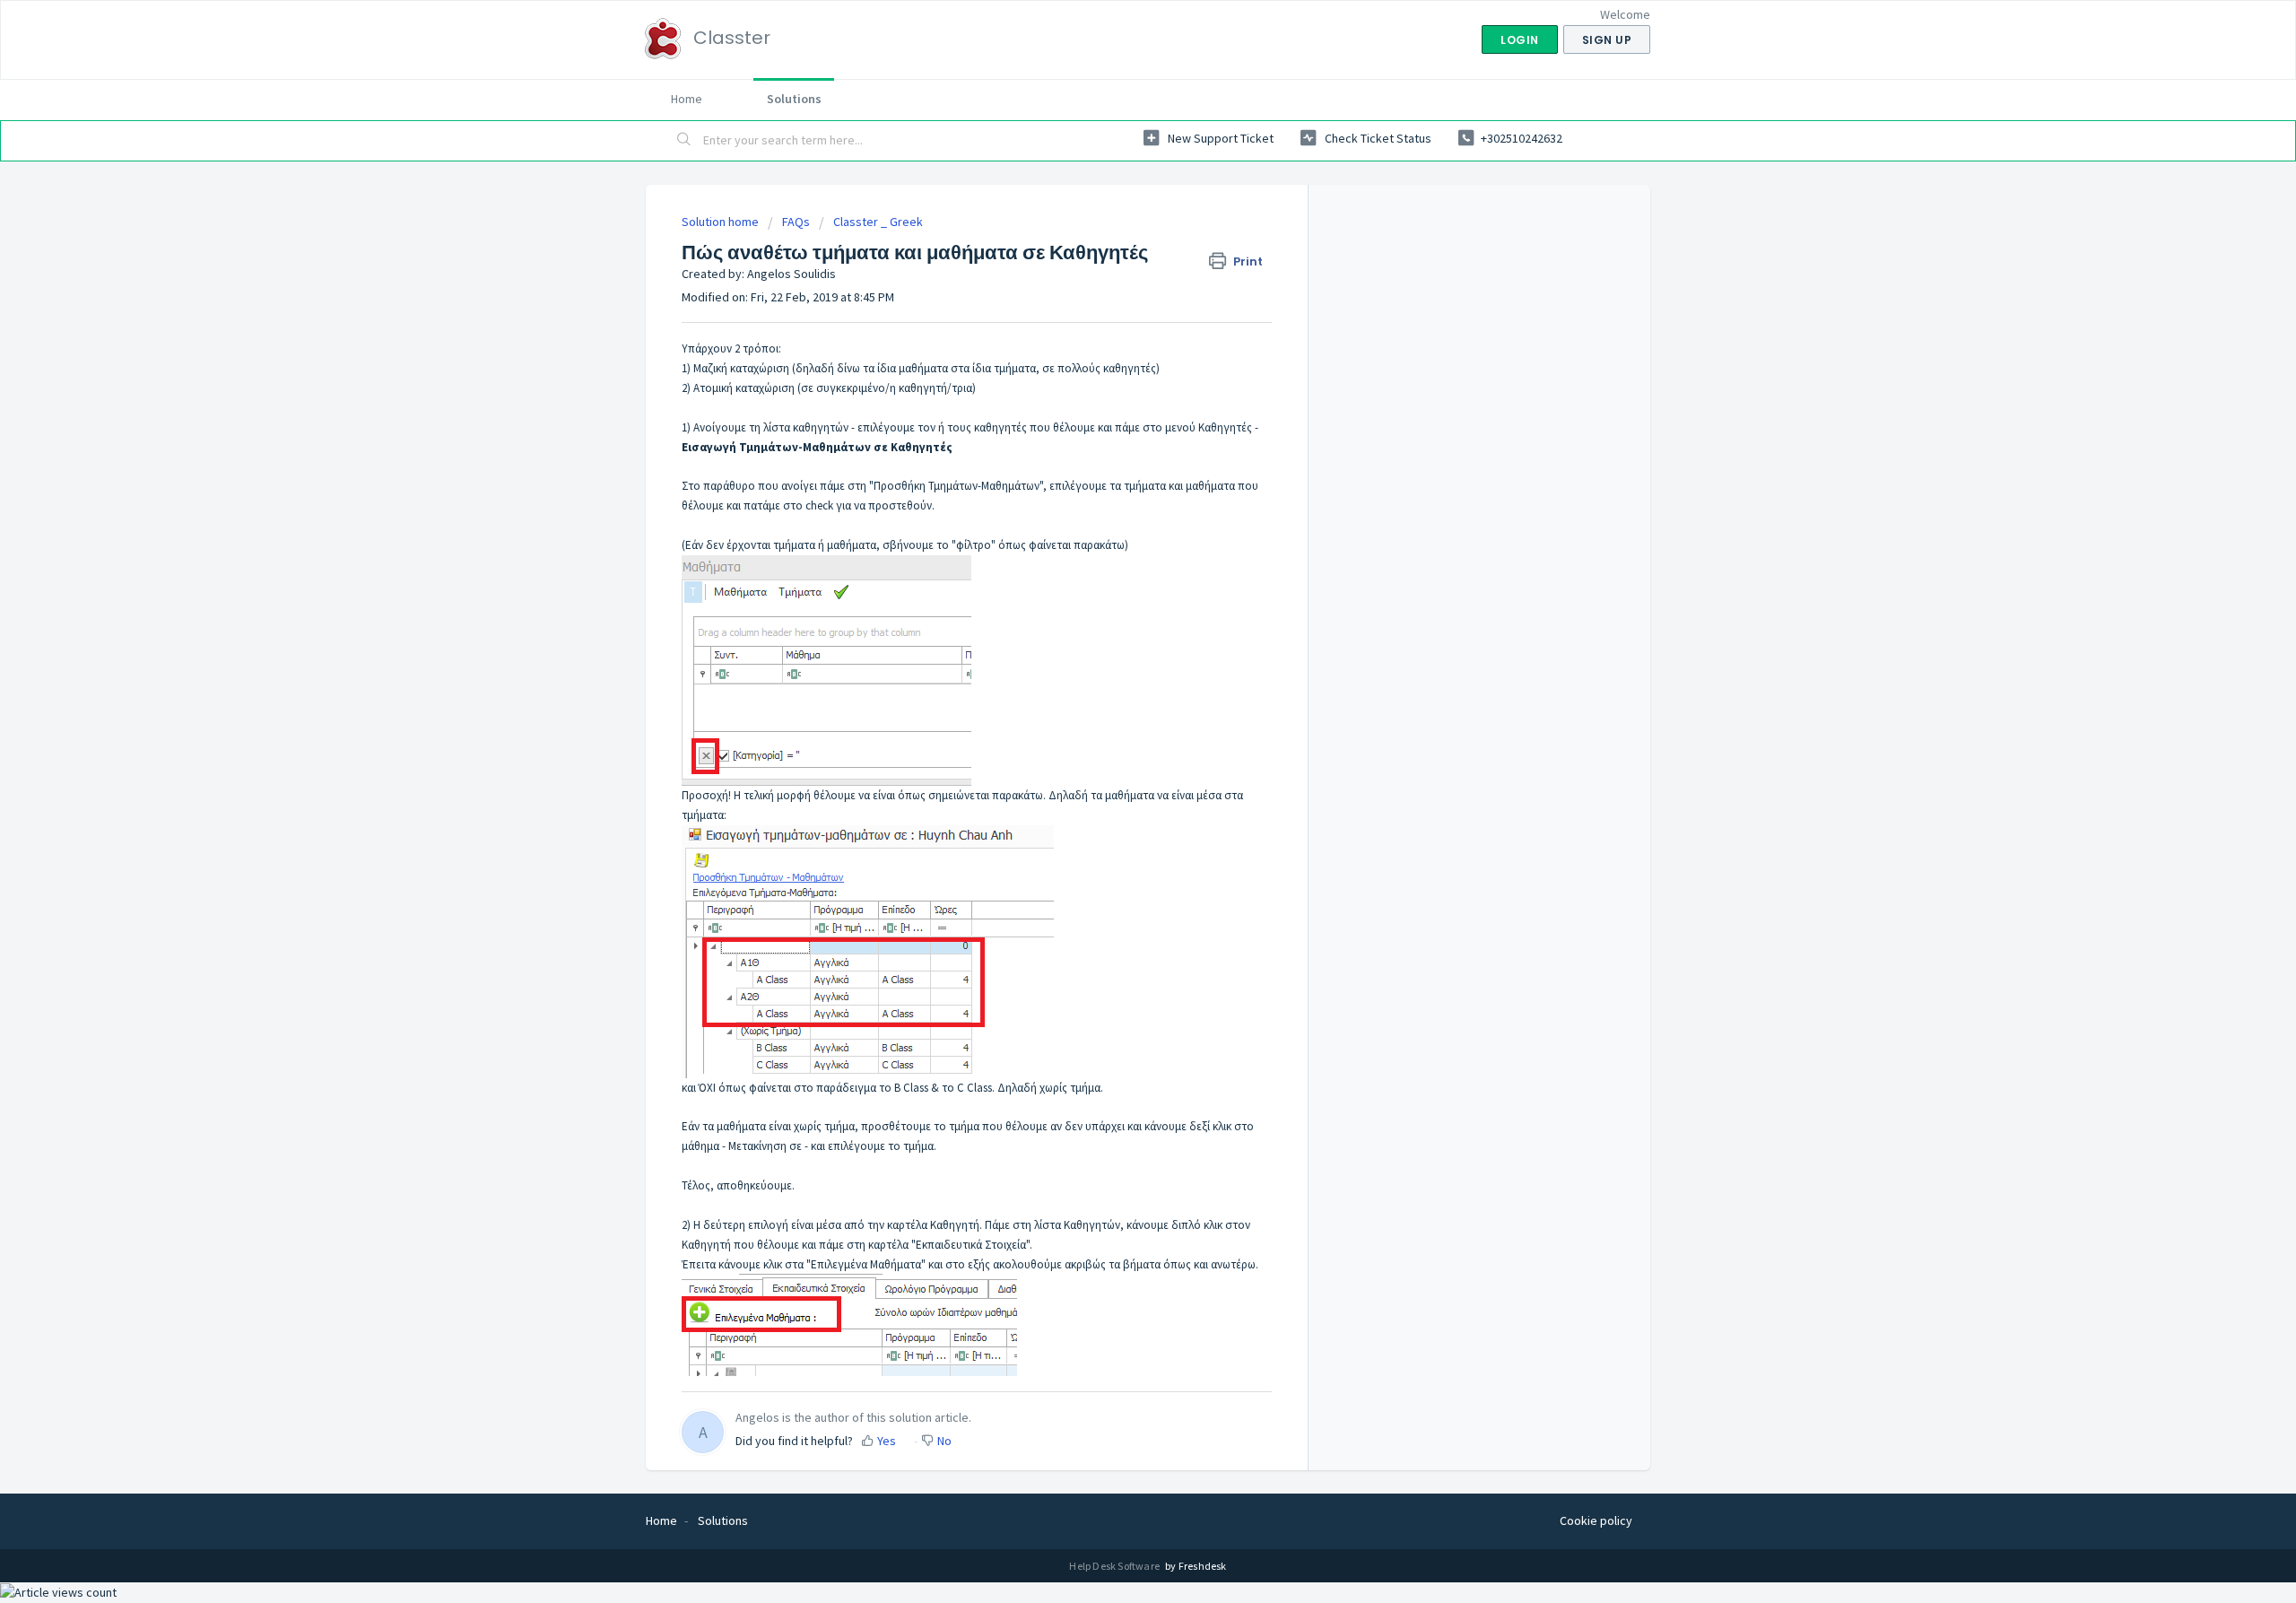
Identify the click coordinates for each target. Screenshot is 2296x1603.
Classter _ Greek (878, 222)
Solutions (794, 99)
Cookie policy (1596, 1520)
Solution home (722, 222)
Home (687, 99)
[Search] (684, 141)
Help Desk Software (1115, 1566)
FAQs (796, 222)
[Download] (1115, 578)
